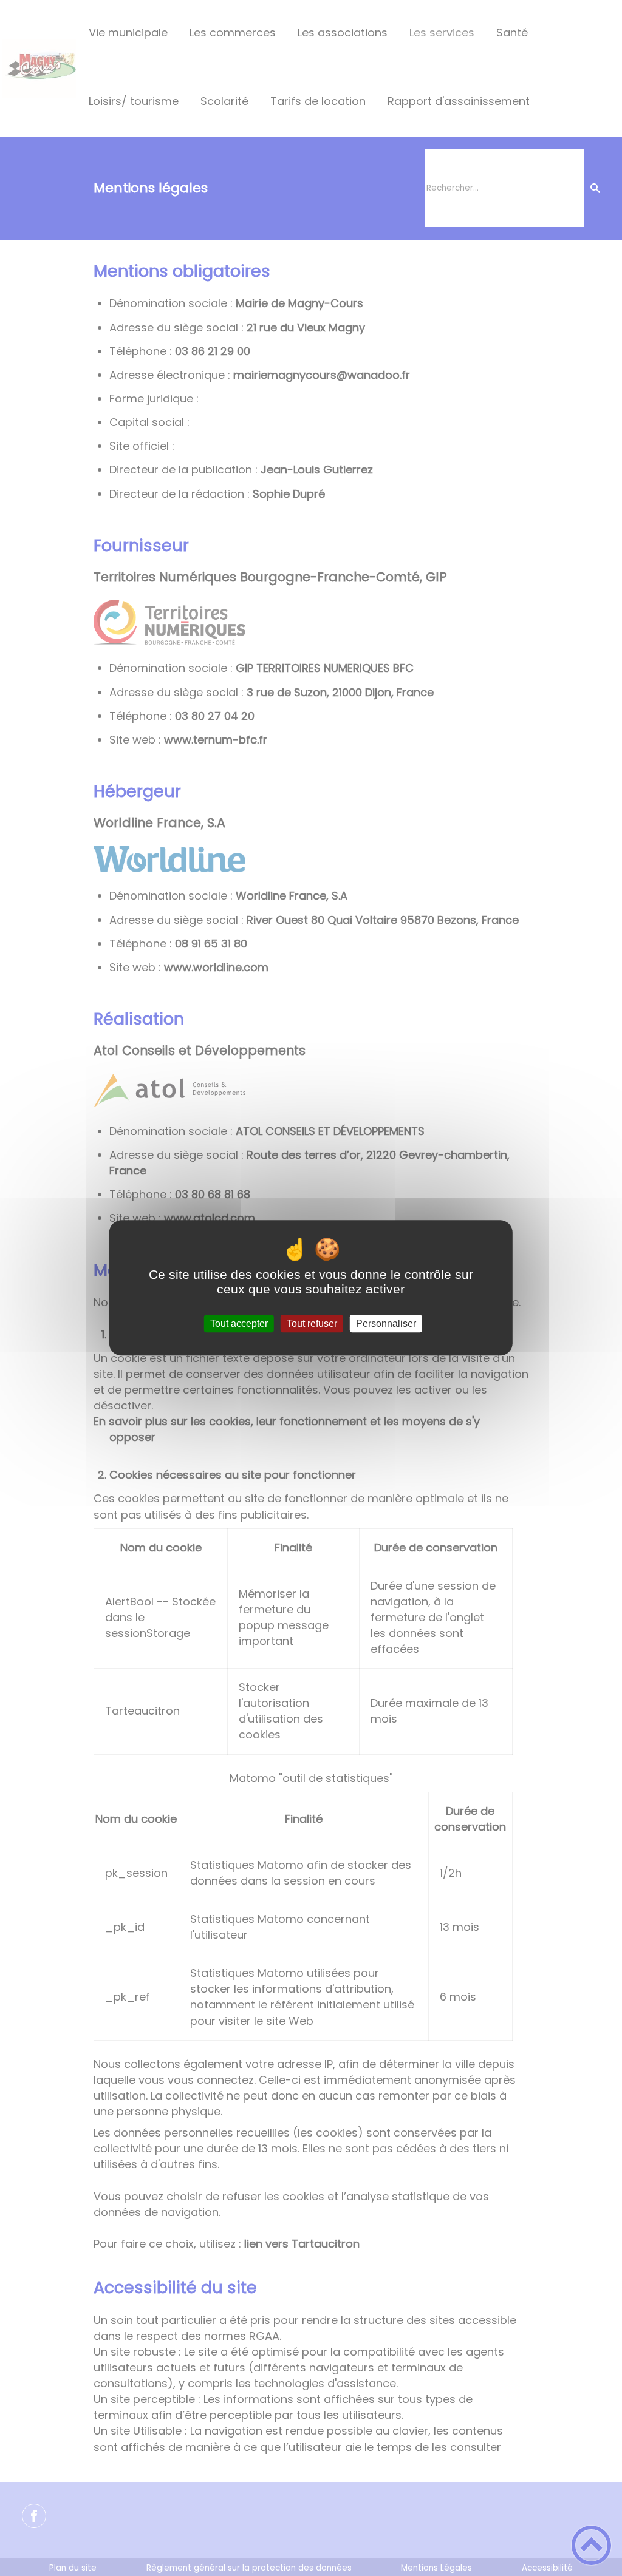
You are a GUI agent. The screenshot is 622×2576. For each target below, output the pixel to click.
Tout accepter (239, 1324)
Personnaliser (386, 1324)
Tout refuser (312, 1324)
